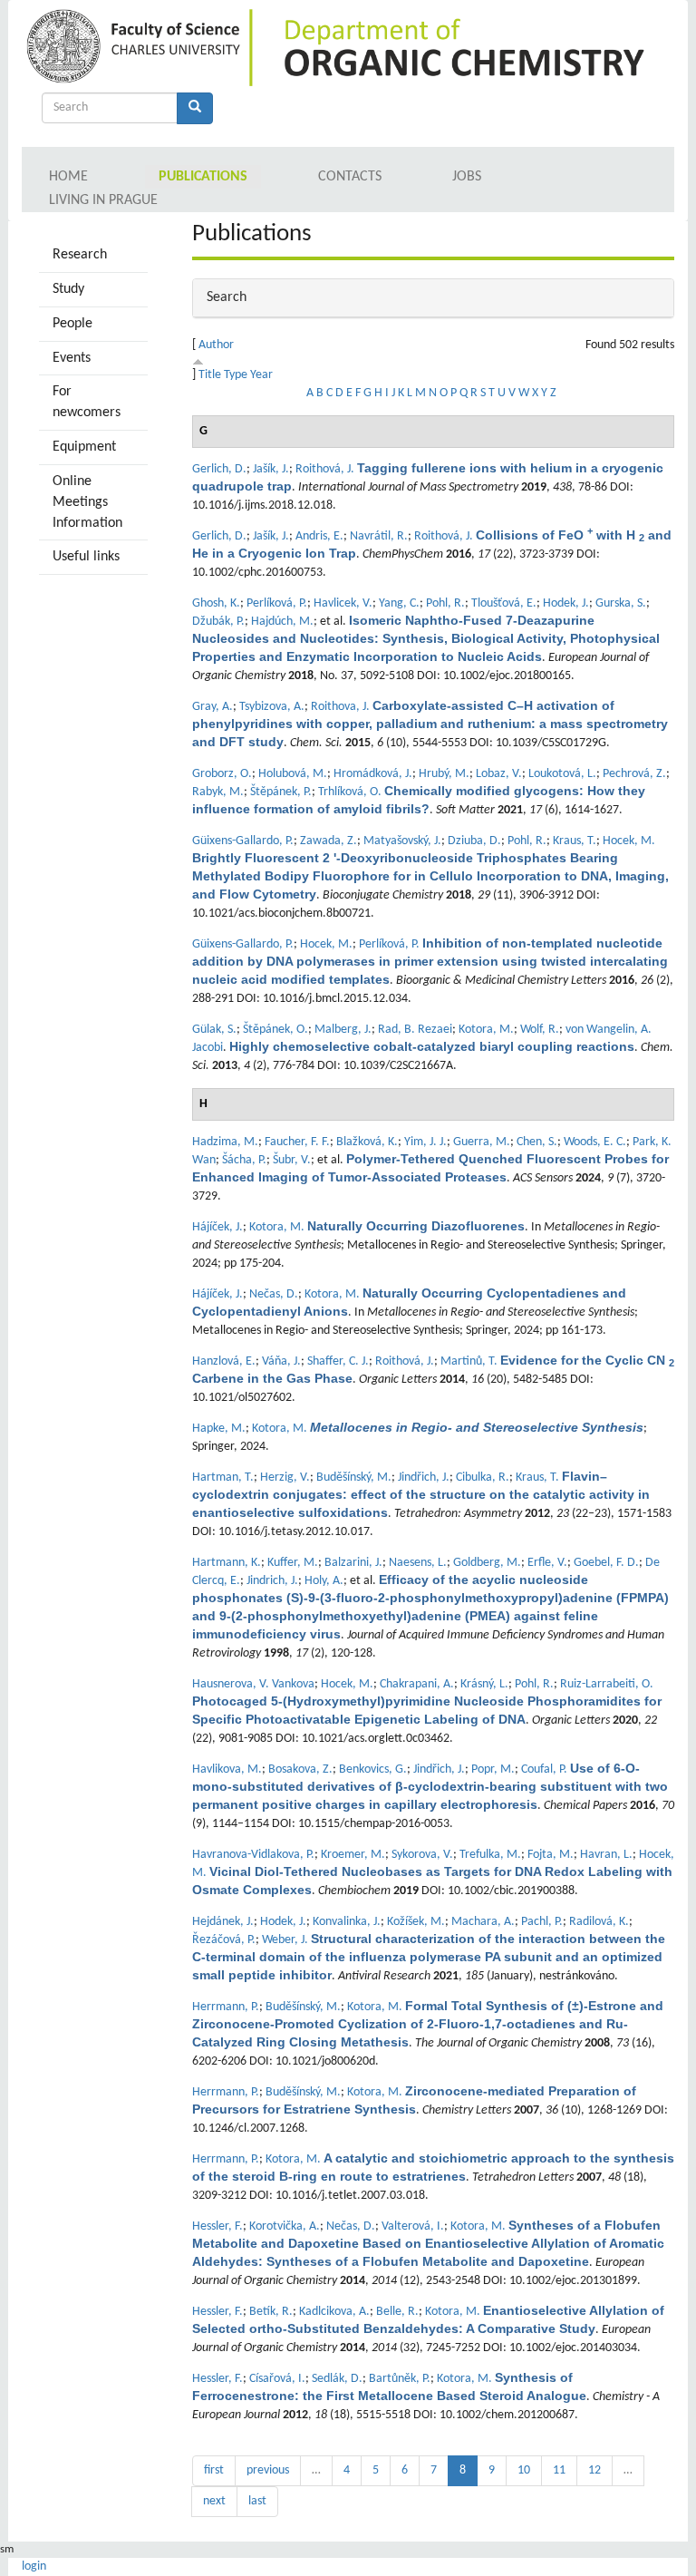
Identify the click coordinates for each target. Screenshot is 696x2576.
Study (68, 289)
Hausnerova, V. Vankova (253, 1684)
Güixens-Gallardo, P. (243, 841)
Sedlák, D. (337, 2379)
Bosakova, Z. (300, 1769)
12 (594, 2470)
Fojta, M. (551, 1855)
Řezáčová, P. (224, 1940)
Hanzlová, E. (224, 1361)
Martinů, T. (469, 1361)
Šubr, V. (292, 1160)
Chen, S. (537, 1142)
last (257, 2501)
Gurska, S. (621, 603)
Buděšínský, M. (354, 1478)
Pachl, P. (542, 1922)
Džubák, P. (218, 622)
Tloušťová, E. (504, 603)
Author (216, 345)
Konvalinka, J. (347, 1922)
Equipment (84, 447)
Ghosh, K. (216, 603)
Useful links (86, 557)
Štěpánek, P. (281, 792)
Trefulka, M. (490, 1855)
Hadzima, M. (225, 1142)
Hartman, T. (223, 1478)
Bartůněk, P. (400, 2379)
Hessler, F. (217, 2226)
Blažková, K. (367, 1142)
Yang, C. (399, 603)
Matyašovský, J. (402, 841)
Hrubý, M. (444, 774)
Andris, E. (319, 536)
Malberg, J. (343, 1030)
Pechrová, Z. (634, 774)
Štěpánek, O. (275, 1030)
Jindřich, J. (424, 1478)
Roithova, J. (340, 707)
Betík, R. (271, 2312)
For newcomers (87, 402)
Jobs (467, 177)
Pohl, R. (445, 603)
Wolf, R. (540, 1030)
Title (210, 375)
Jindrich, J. (272, 1581)
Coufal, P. (544, 1769)
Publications (203, 177)
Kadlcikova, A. (334, 2312)
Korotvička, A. (285, 2226)
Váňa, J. (281, 1361)
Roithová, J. (325, 469)
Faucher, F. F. (297, 1142)
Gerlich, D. (219, 469)
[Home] (136, 48)
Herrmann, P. (226, 2007)
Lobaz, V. (499, 774)
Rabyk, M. (218, 792)
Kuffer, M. (293, 1563)
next (214, 2501)
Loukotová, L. (562, 774)
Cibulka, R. (483, 1478)
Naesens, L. (418, 1563)
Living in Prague (103, 200)
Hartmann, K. (227, 1563)
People (72, 324)
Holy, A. (324, 1581)
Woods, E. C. (595, 1142)
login (34, 2566)
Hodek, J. (566, 603)
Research (80, 255)
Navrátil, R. (379, 536)
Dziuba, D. (474, 841)
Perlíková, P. (277, 603)
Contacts (350, 177)
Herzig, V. (285, 1478)
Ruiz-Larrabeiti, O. (607, 1684)
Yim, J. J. (425, 1142)
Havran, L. (606, 1855)
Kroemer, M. (353, 1855)
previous (268, 2470)
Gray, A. (213, 707)
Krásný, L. (484, 1684)
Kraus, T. (575, 841)
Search (227, 297)
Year (261, 375)
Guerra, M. (482, 1142)
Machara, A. (483, 1922)
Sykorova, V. (422, 1855)
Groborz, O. (222, 774)
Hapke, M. (219, 1429)
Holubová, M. (293, 774)
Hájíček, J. (217, 1227)
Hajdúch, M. (282, 622)
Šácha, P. (244, 1160)
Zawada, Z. (329, 841)
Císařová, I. (277, 2379)
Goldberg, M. (487, 1563)
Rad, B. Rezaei (415, 1030)
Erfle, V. (547, 1563)
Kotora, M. (486, 1030)
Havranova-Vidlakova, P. (253, 1855)
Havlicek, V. (343, 603)
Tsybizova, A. (272, 707)
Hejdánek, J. (223, 1922)
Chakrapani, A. (417, 1684)
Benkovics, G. (373, 1769)
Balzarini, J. (353, 1563)
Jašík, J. (271, 469)
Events (72, 358)
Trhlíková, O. (350, 792)
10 (524, 2470)
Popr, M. (493, 1769)
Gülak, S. (214, 1030)
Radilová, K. (599, 1922)
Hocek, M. (629, 841)
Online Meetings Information (87, 502)
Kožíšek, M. (416, 1922)
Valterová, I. (413, 2226)
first (214, 2470)
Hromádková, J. (373, 774)
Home (68, 177)
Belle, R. (397, 2312)
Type (236, 375)
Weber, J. (285, 1940)
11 (559, 2470)
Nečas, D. (274, 1294)
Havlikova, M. (227, 1769)
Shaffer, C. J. (338, 1361)
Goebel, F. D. (606, 1563)
